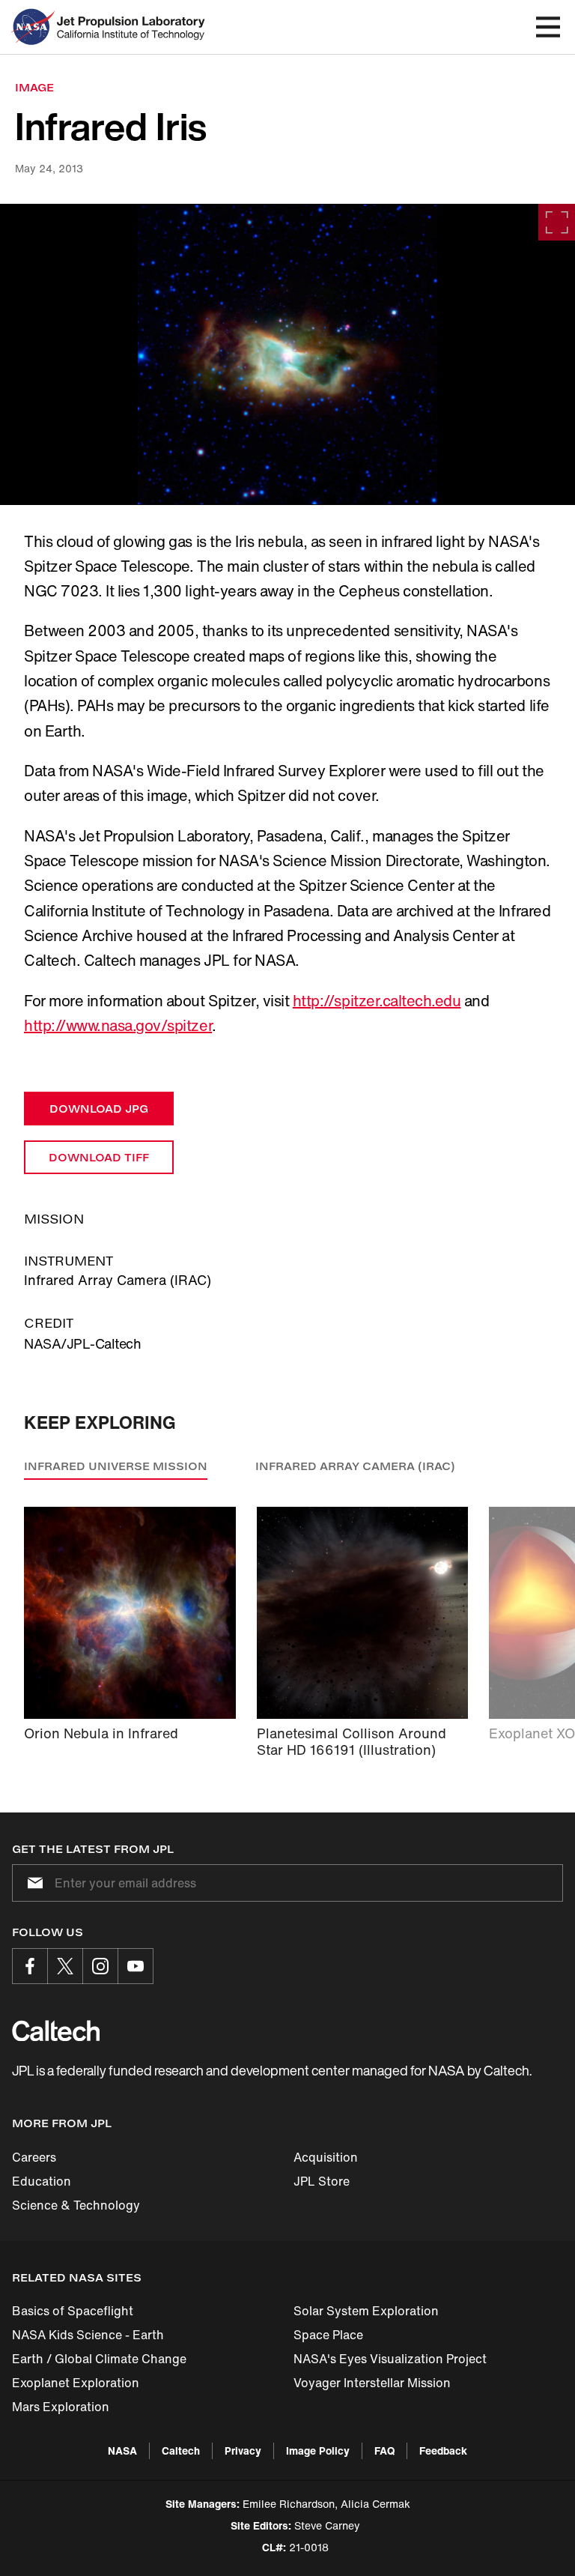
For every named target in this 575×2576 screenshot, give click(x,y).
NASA (122, 2450)
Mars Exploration (61, 2407)
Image (34, 87)
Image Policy (318, 2450)
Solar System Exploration (366, 2311)
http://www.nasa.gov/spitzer (118, 1025)
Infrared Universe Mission (116, 1466)
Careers (34, 2157)
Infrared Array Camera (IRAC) (355, 1466)
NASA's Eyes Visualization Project (390, 2359)
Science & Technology (76, 2205)
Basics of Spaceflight (73, 2311)
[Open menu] (548, 27)
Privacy (243, 2450)
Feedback (443, 2450)
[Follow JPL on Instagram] (100, 1966)
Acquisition (326, 2157)
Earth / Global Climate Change (99, 2359)
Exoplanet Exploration (76, 2383)
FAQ (384, 2450)
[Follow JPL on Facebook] (30, 1966)
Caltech (181, 2450)
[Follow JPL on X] (65, 1966)
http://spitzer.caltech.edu (377, 1001)
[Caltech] (56, 2031)
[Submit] (32, 1883)
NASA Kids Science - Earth (88, 2335)
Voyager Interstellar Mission (372, 2383)
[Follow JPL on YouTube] (136, 1966)
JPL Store (322, 2181)
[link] (287, 354)
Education (42, 2181)
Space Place (328, 2335)
